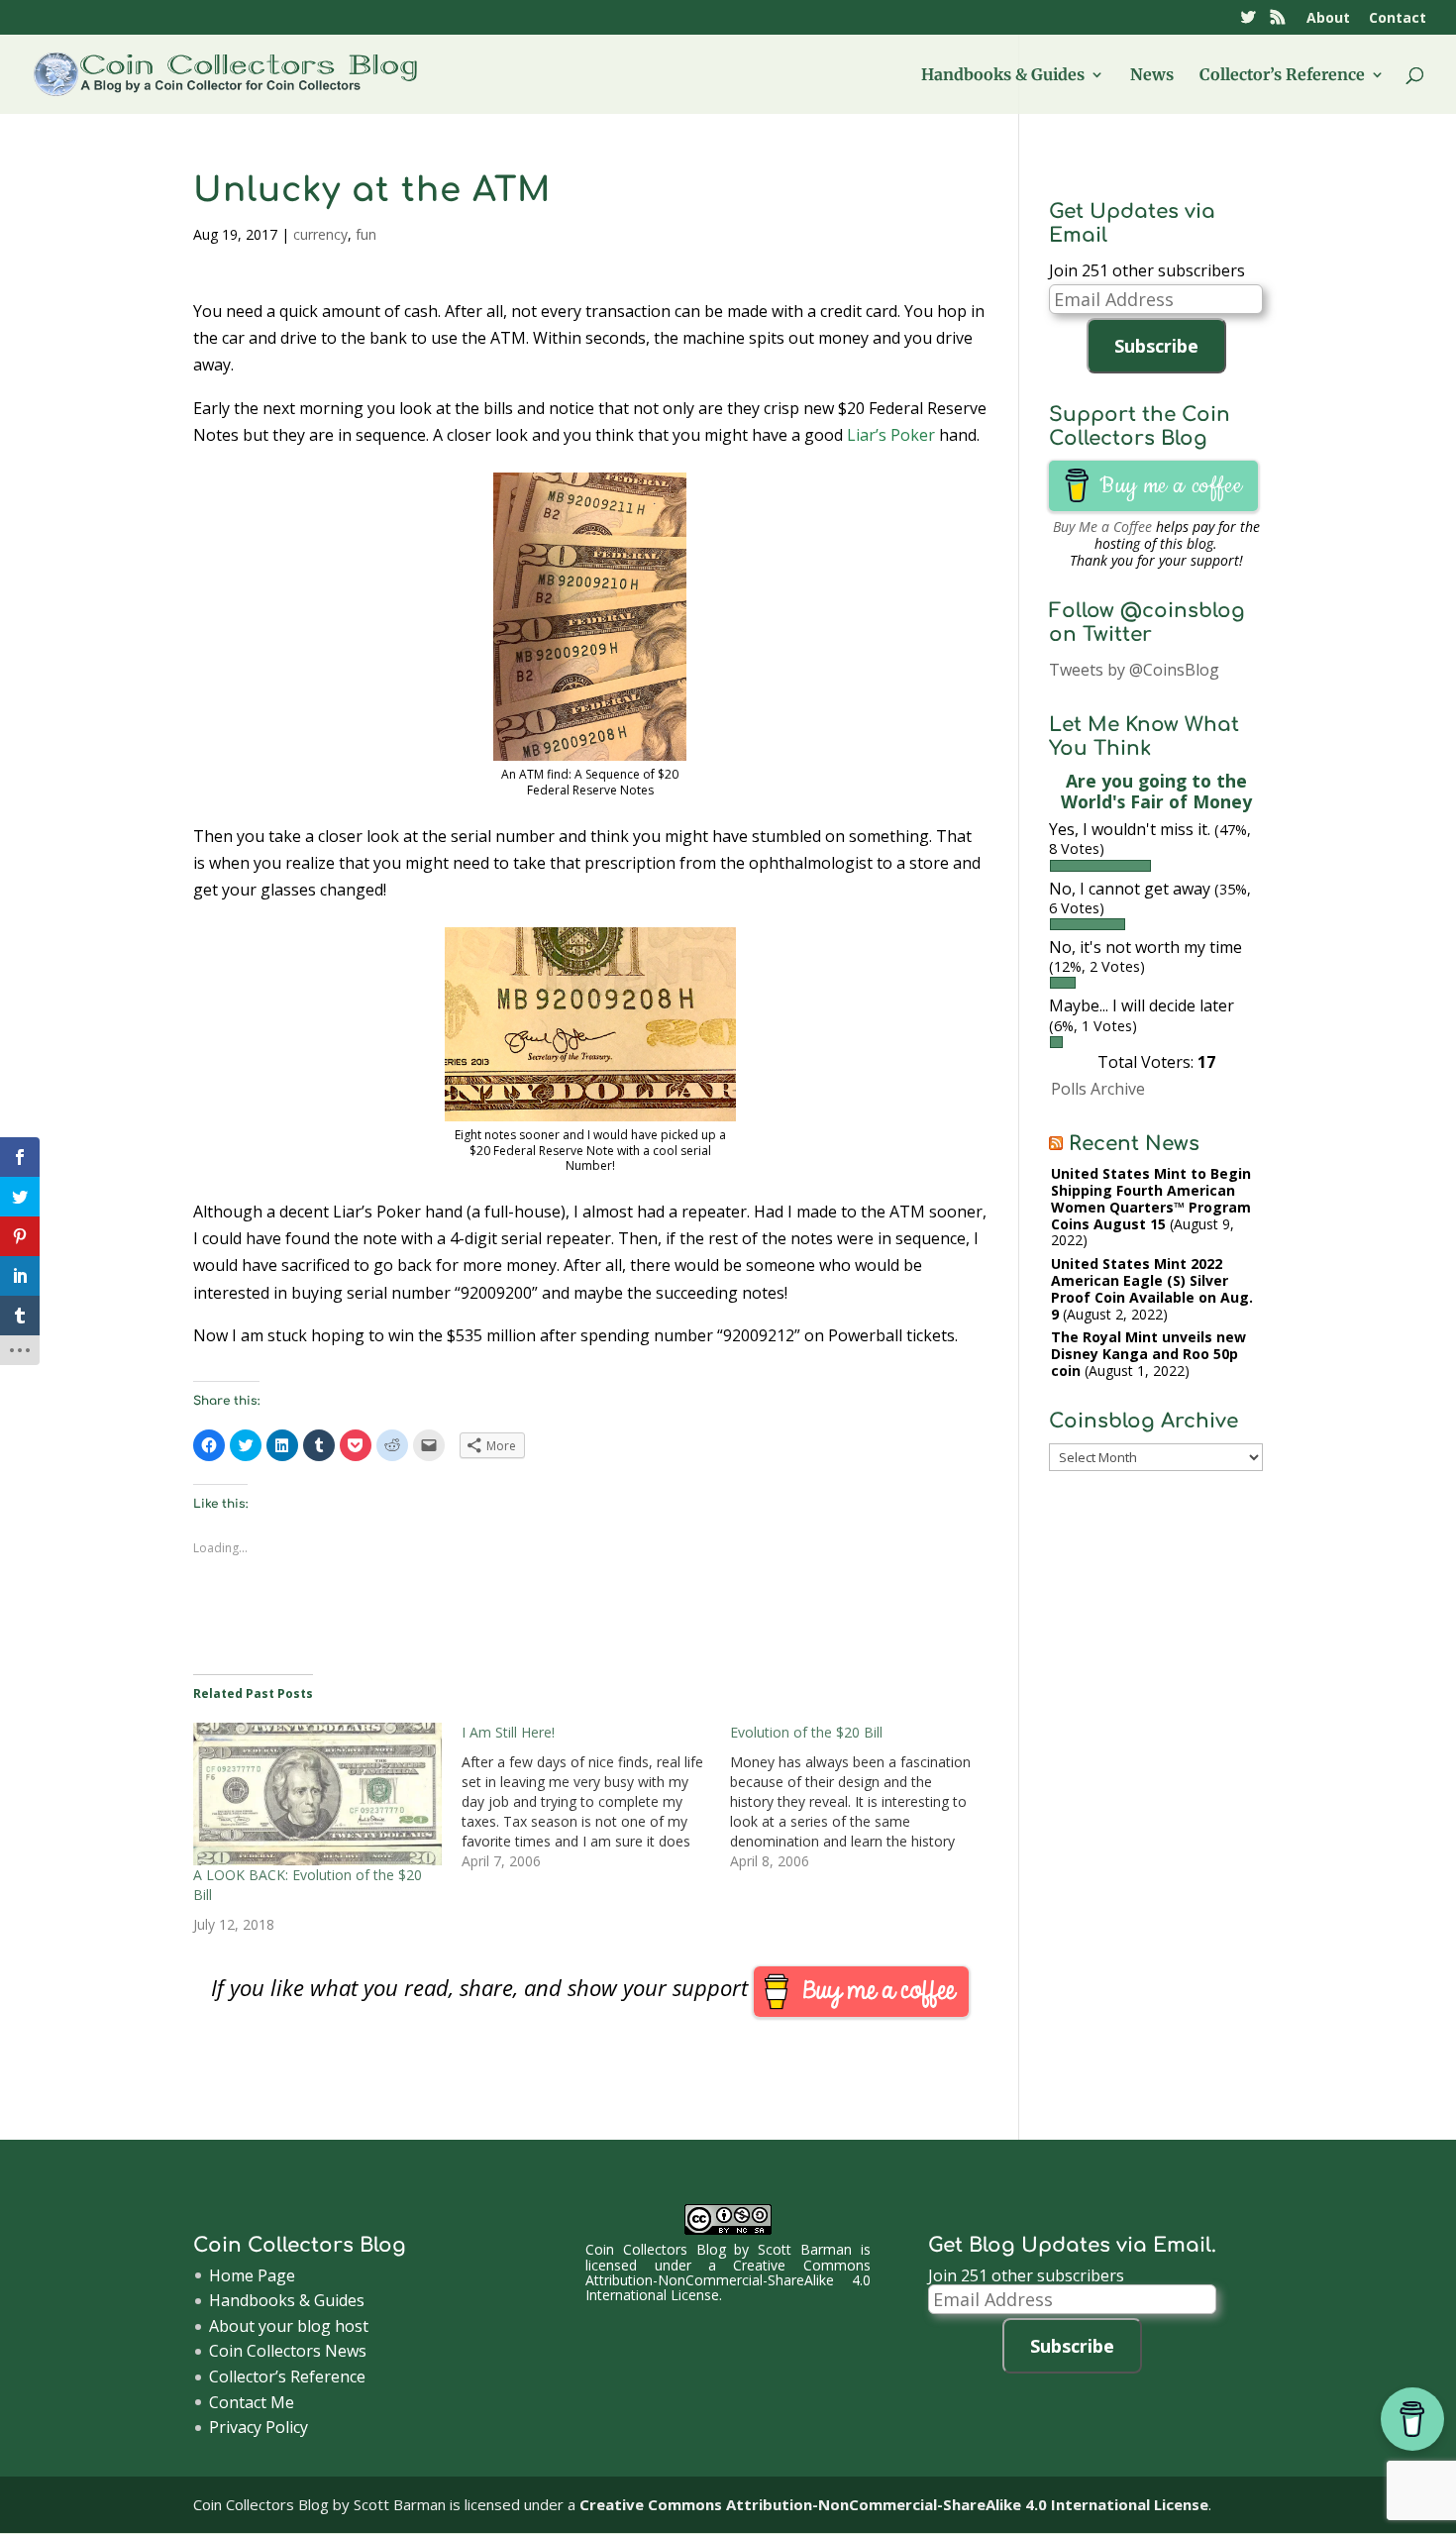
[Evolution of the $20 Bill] (864, 1797)
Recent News (1134, 1144)
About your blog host (289, 2326)
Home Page (252, 2275)
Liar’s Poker (891, 435)
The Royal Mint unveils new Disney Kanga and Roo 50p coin (1148, 1354)
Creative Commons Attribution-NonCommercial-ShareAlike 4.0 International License (728, 2280)
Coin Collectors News (288, 2351)
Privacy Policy (259, 2427)
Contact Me (252, 2402)
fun (366, 234)
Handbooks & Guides (1003, 76)
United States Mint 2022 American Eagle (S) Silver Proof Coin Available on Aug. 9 (1152, 1288)
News (1152, 76)
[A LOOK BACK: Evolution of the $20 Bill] (317, 1794)
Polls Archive (1098, 1089)
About (1328, 19)
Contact (1398, 19)
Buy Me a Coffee (1102, 527)
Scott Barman (805, 2249)
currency (320, 234)
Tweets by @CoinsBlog (1134, 670)
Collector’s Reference (1282, 76)
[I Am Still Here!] (596, 1797)
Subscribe (1156, 346)
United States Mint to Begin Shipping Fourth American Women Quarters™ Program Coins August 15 (1151, 1198)
